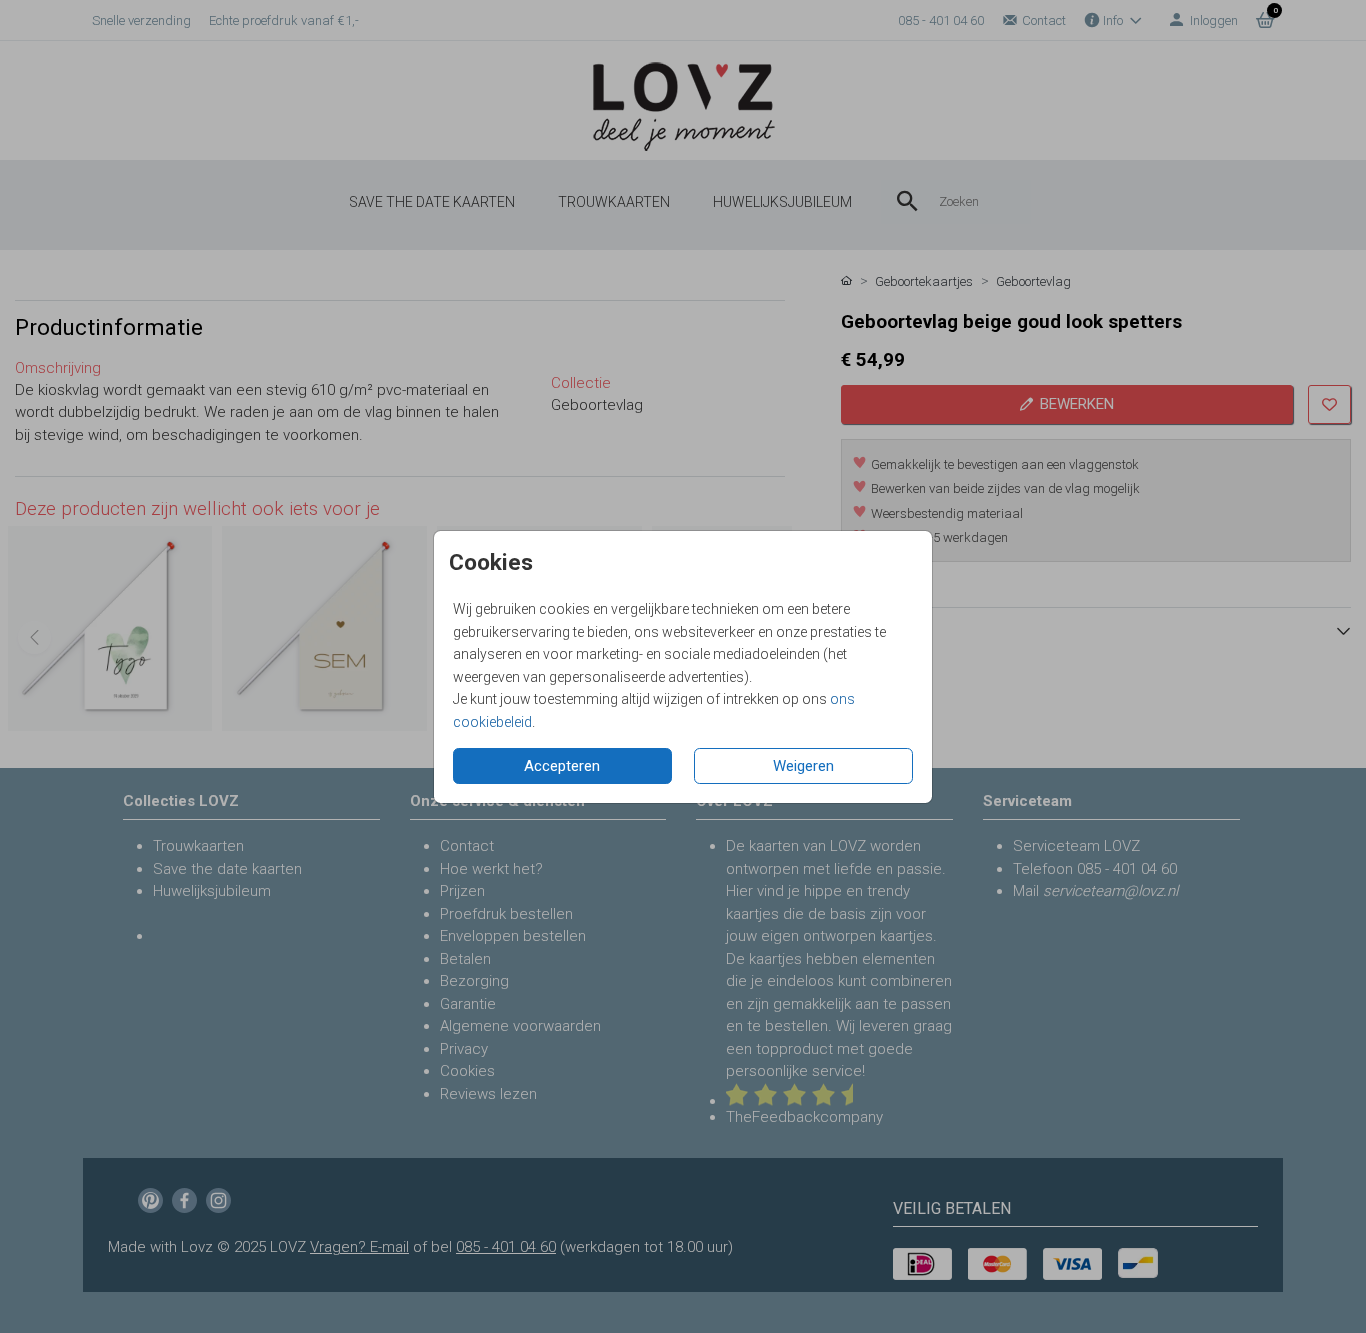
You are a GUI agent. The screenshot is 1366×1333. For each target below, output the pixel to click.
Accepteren (562, 766)
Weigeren (803, 766)
